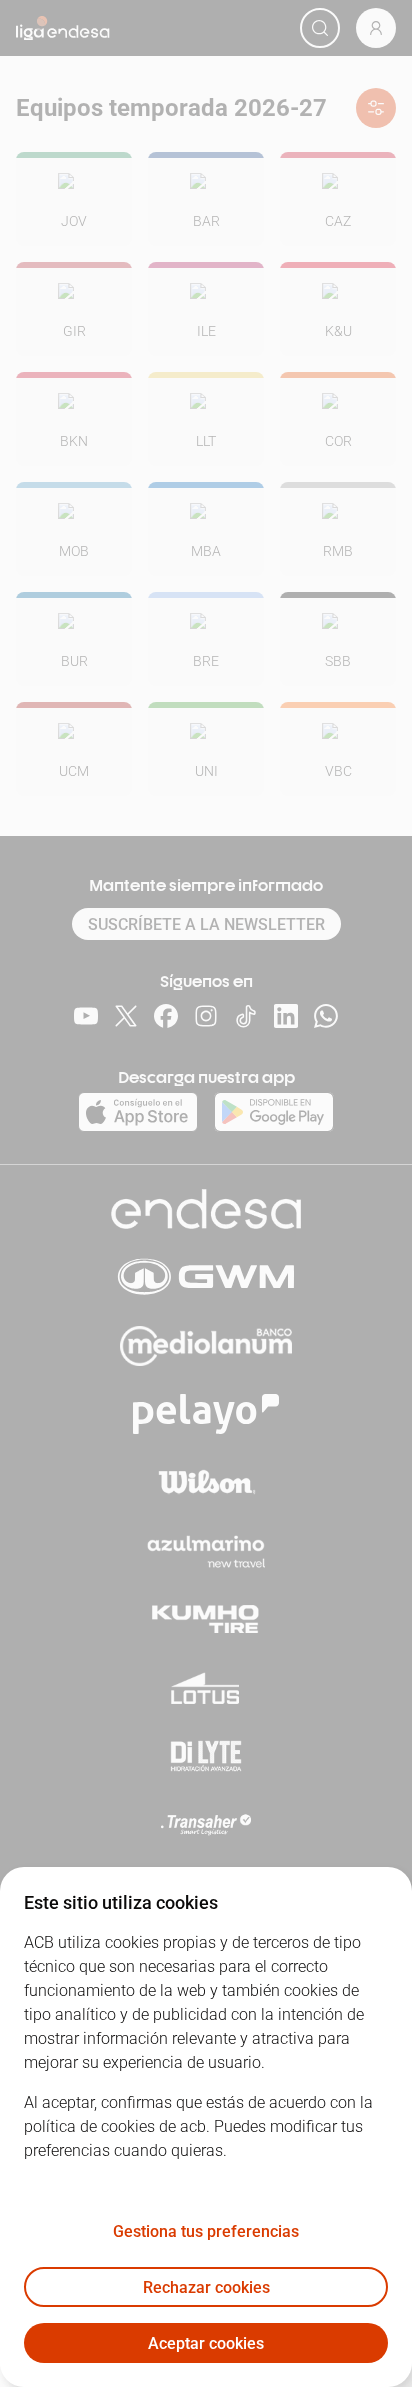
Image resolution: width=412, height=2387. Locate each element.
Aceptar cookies (206, 2343)
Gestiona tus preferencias (206, 2231)
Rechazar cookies (206, 2287)
